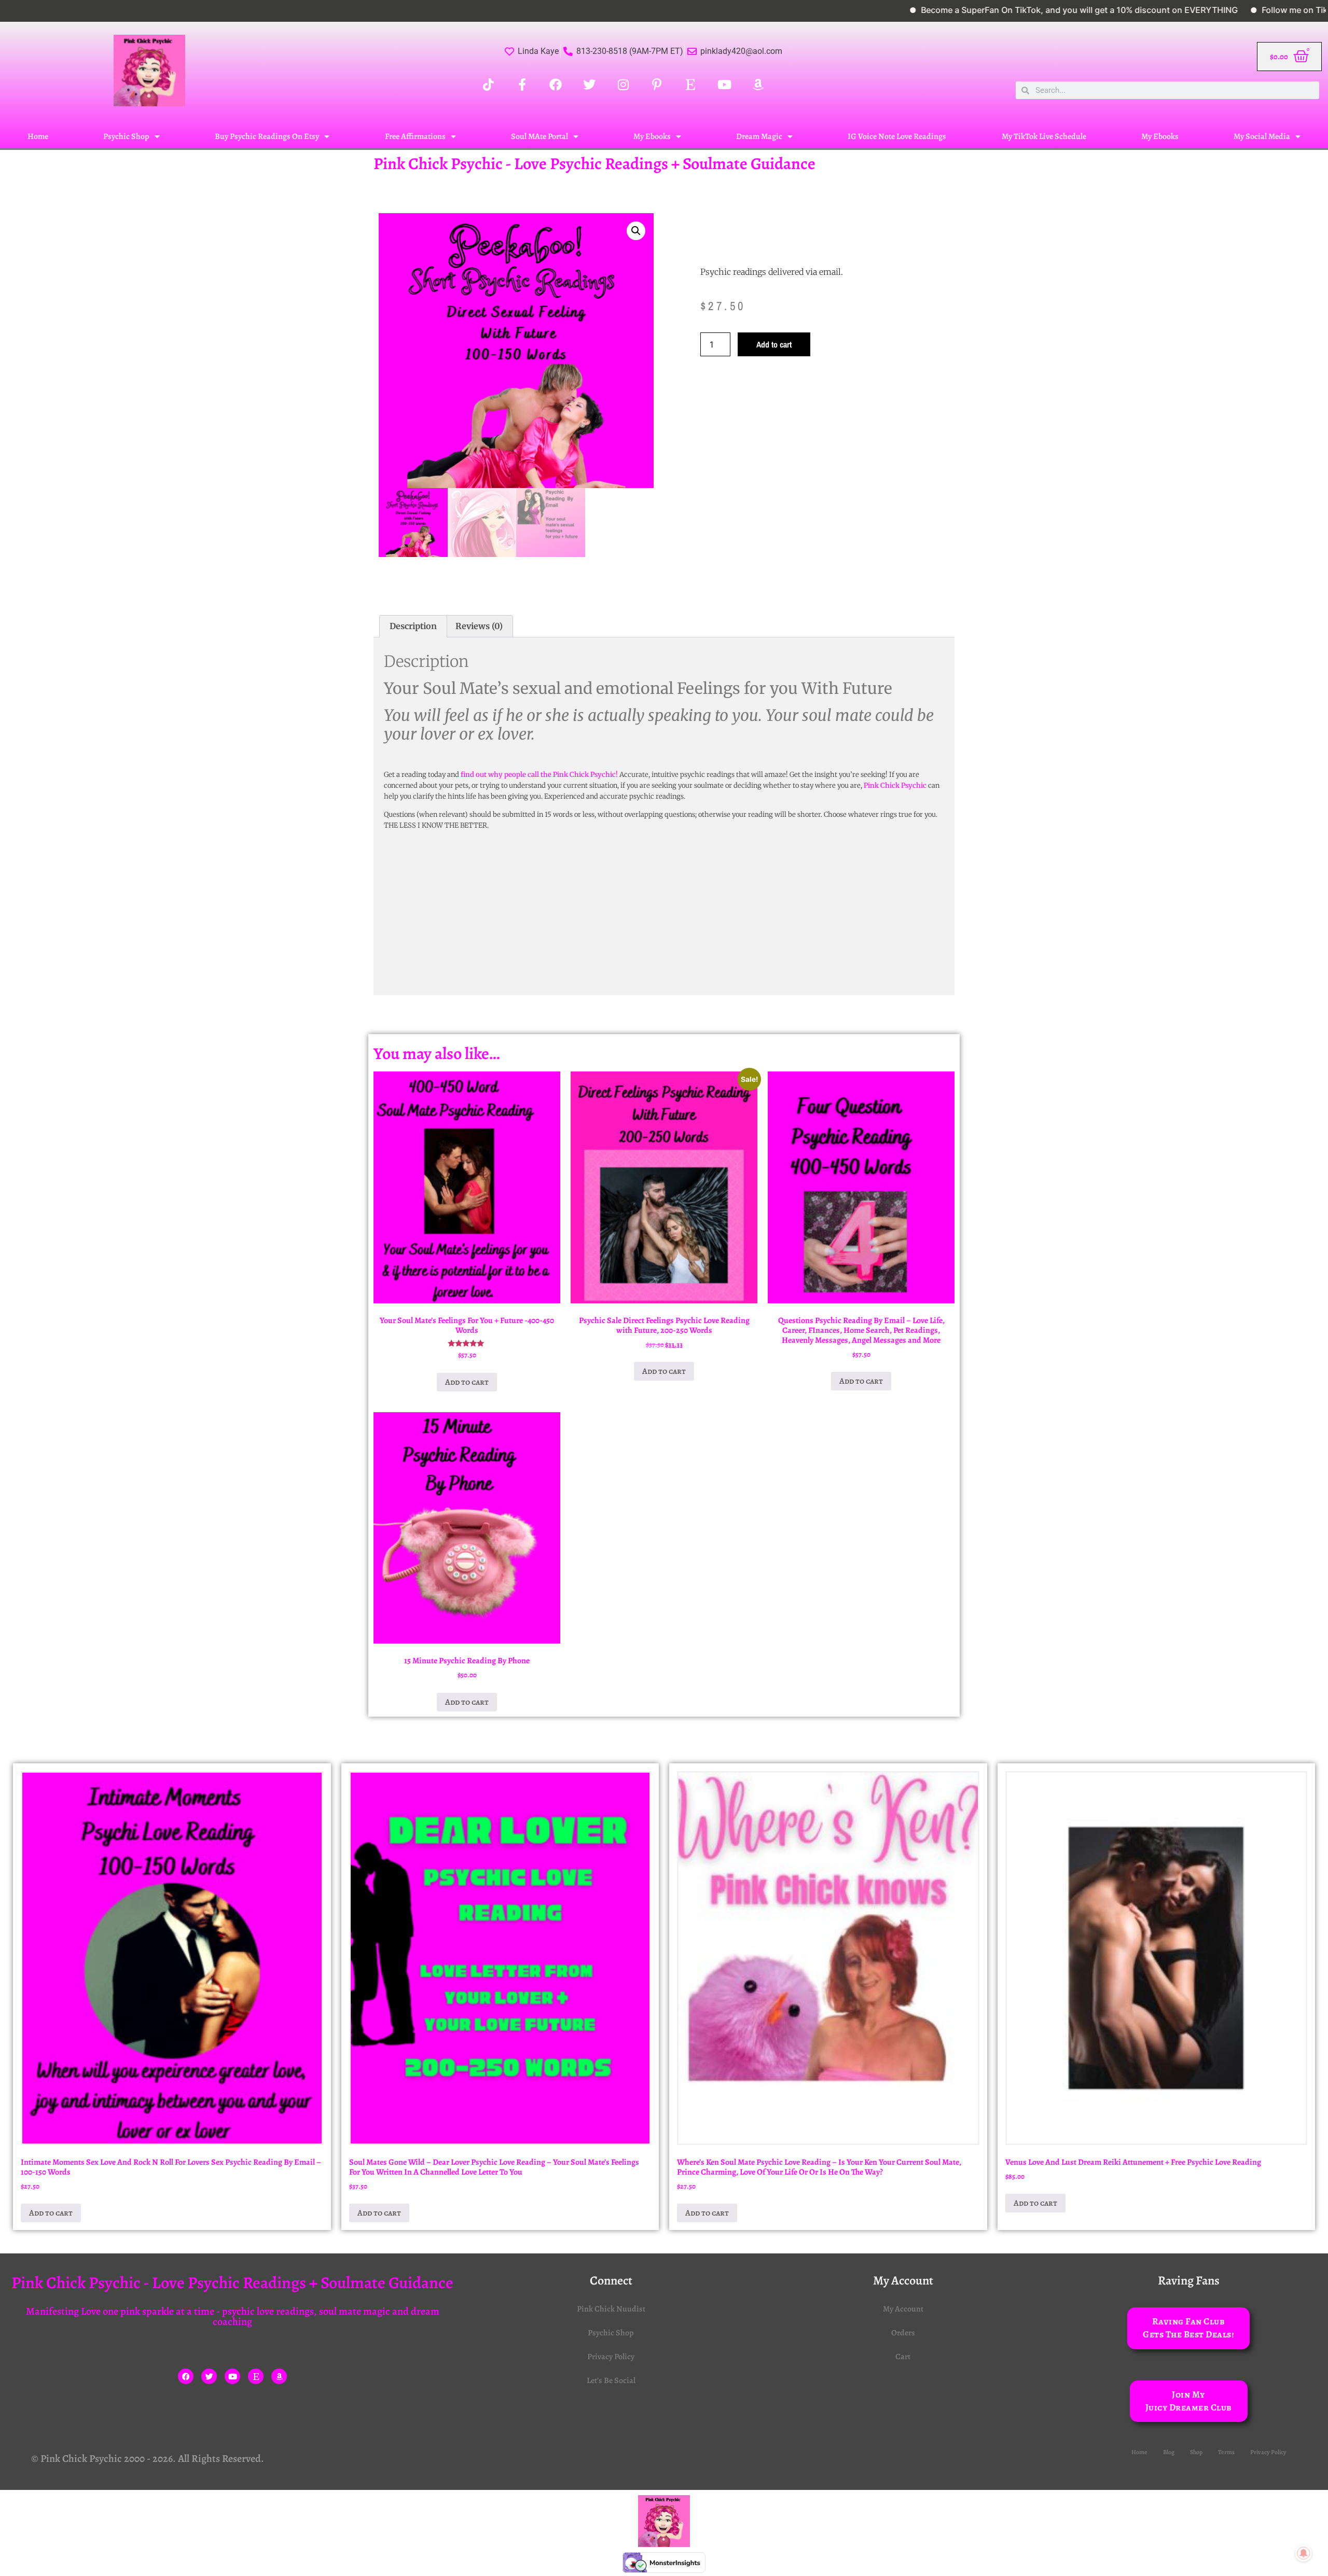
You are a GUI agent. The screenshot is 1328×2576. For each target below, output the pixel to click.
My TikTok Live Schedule (1044, 136)
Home (38, 136)
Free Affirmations (415, 136)
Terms (1226, 2452)
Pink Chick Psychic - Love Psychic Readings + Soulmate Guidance (594, 163)
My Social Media (1262, 136)
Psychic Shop (126, 136)
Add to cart (774, 344)
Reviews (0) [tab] (479, 626)
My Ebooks (652, 136)
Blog (1169, 2452)
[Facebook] (186, 2376)
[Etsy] (256, 2376)
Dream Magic (759, 136)
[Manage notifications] (1304, 2553)
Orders (903, 2333)
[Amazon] (279, 2376)
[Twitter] (209, 2376)
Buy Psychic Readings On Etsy (267, 136)
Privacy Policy (611, 2357)
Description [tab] (413, 626)
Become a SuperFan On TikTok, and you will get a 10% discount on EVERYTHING (990, 10)
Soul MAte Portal (539, 136)
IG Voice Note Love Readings (897, 136)
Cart (903, 2357)
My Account (903, 2309)
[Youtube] (232, 2376)
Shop (1196, 2452)
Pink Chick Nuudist (611, 2309)
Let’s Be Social (611, 2380)
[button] (636, 231)
